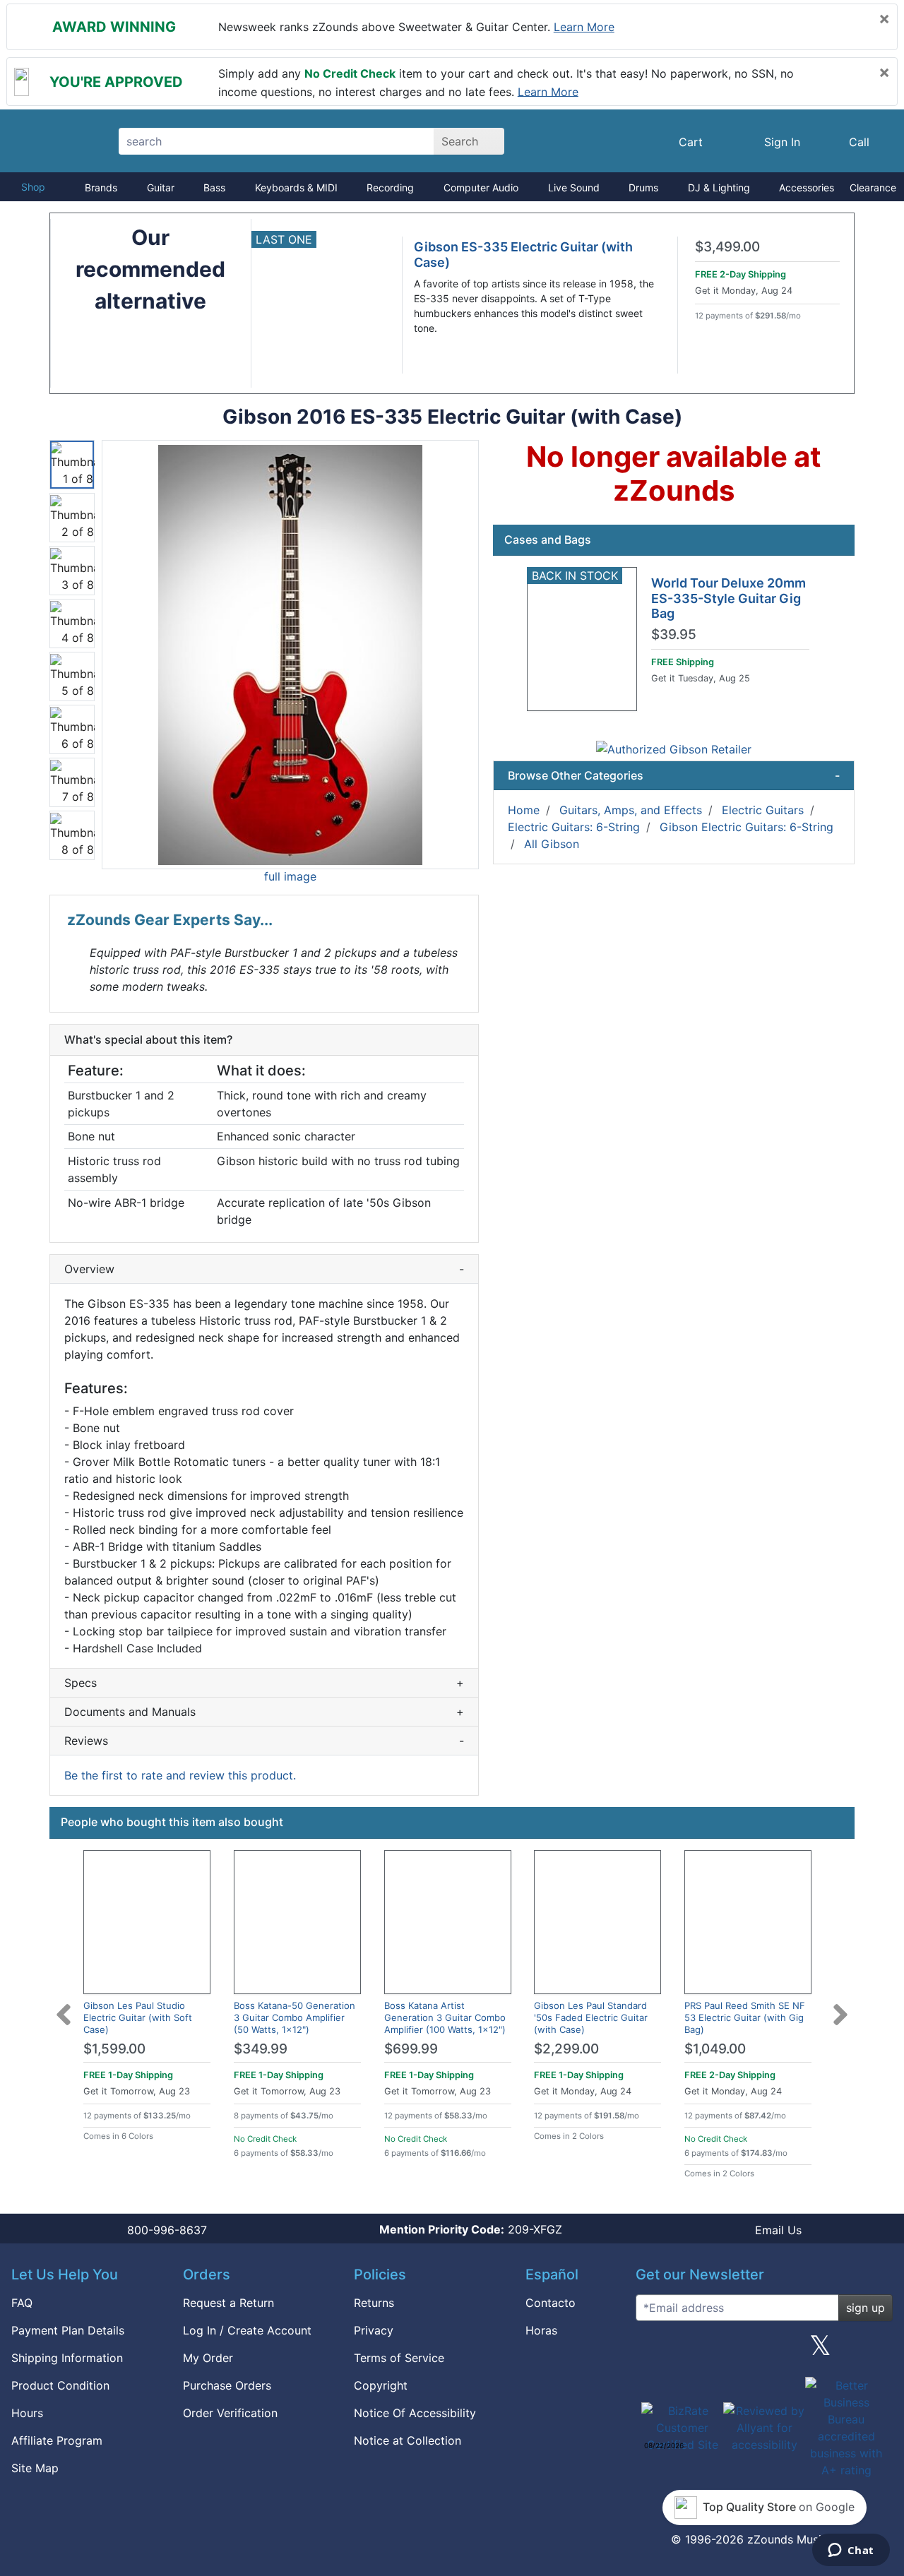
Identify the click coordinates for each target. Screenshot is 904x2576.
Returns (374, 2303)
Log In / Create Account (247, 2330)
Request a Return (228, 2303)
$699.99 (411, 2049)
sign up (866, 2308)
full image (290, 876)
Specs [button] (264, 1683)
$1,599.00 (114, 2049)
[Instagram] (764, 2351)
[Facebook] (708, 2351)
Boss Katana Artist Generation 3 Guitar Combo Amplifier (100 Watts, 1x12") (445, 2017)
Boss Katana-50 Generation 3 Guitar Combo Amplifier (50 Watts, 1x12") (295, 2017)
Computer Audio (481, 187)
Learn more (584, 27)
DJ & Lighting (719, 187)
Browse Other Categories (674, 775)
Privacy (374, 2330)
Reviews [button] (264, 1741)
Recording (390, 187)
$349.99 (261, 2049)
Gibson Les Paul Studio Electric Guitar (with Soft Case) (138, 2017)
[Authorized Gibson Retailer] (674, 748)
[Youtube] (876, 2351)
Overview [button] (264, 1269)
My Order (208, 2358)
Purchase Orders (227, 2385)
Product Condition (60, 2385)
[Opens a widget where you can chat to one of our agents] (851, 2551)
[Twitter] (820, 2351)
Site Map (35, 2468)
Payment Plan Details (68, 2330)
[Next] (840, 2006)
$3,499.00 (727, 247)
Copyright (381, 2385)
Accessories (807, 187)
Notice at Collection (408, 2440)
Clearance (873, 187)
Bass (214, 187)
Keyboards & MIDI (296, 187)
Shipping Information (67, 2358)
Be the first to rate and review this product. (180, 1775)
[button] (290, 655)
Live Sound (574, 187)
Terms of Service (399, 2358)
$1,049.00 (715, 2049)
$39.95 (674, 635)
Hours (27, 2413)
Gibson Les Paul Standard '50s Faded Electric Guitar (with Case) (591, 2017)
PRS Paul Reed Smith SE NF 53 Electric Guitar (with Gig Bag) (745, 2017)
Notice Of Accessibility (415, 2413)
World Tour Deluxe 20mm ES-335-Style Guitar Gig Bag (728, 598)
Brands (101, 187)
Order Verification (230, 2413)
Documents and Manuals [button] (264, 1712)
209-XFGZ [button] (471, 2229)
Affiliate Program (57, 2440)
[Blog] (652, 2351)
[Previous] (64, 2006)
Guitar (161, 187)
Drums (643, 187)
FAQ (22, 2303)
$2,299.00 (566, 2049)
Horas (541, 2330)
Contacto (551, 2303)
